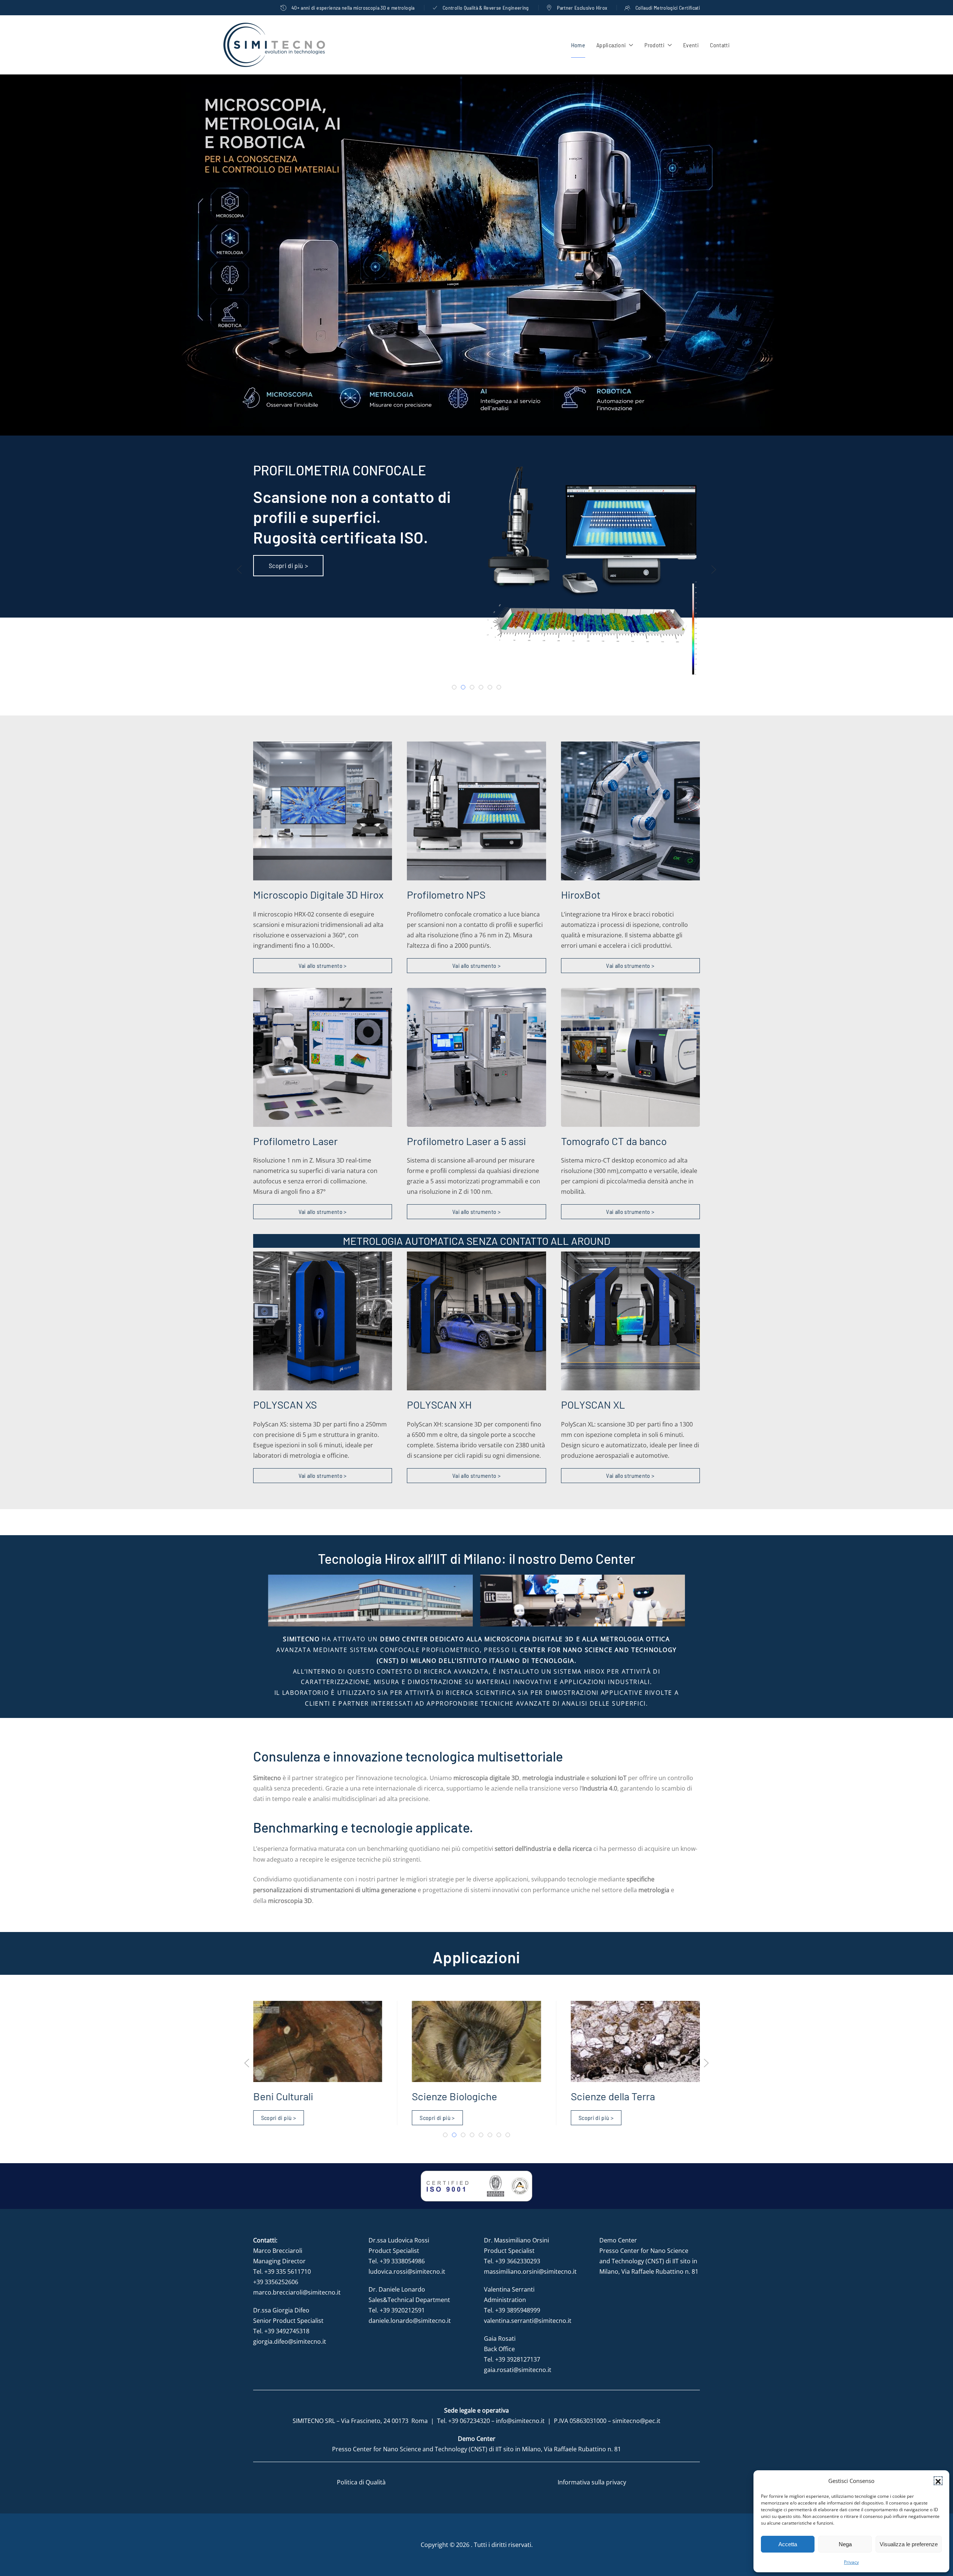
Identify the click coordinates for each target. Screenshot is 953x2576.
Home (578, 45)
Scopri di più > (278, 2118)
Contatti (720, 45)
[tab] (454, 687)
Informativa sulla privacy (592, 2482)
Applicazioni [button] (611, 45)
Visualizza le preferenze (909, 2544)
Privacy (851, 2562)
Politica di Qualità (361, 2482)
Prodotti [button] (654, 45)
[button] (938, 2481)
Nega (845, 2544)
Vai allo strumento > (323, 965)
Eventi (691, 45)
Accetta (788, 2544)
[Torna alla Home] (274, 45)
